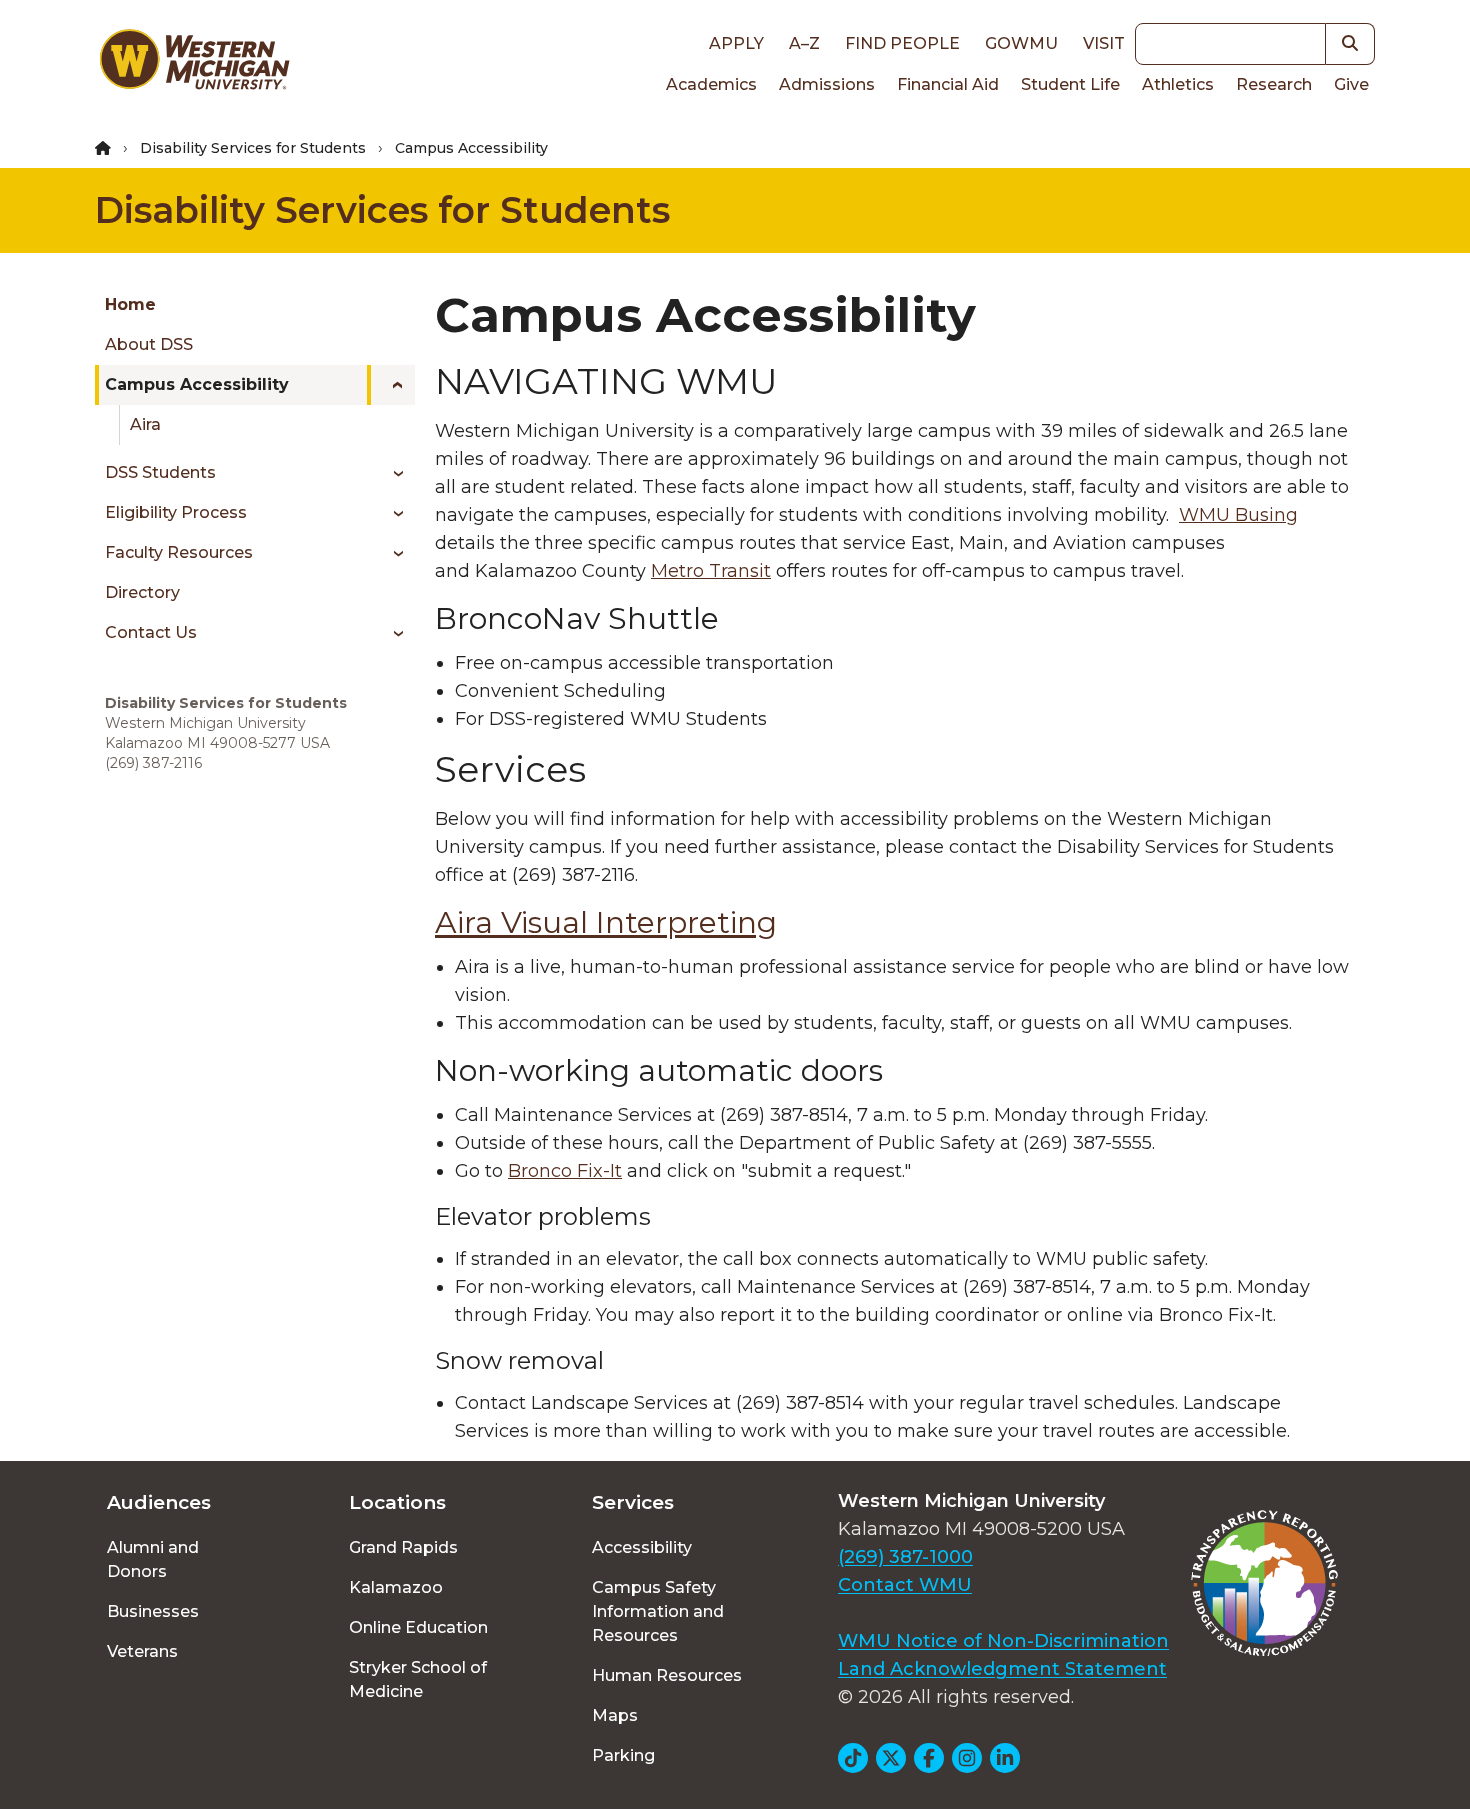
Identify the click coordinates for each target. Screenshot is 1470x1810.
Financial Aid (948, 84)
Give (1351, 84)
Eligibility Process (176, 512)
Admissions (827, 84)
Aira (145, 424)
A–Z (804, 43)
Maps (615, 1715)
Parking (623, 1755)
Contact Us (151, 632)
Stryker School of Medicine (418, 1679)
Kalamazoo (396, 1587)
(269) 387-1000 (905, 1557)
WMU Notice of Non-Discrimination (1003, 1641)
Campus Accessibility (197, 384)
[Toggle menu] (391, 385)
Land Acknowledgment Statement (1002, 1669)
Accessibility (642, 1547)
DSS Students (160, 472)
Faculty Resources (179, 552)
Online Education (418, 1627)
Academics (711, 84)
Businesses (153, 1611)
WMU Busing (1238, 515)
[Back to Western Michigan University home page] (194, 64)
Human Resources (667, 1675)
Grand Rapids (403, 1547)
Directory (142, 592)
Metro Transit (711, 571)
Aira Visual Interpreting (606, 922)
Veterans (142, 1651)
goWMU (1021, 43)
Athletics (1178, 84)
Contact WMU (905, 1585)
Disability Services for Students (253, 148)
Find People (902, 43)
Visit (1104, 43)
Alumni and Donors (153, 1559)
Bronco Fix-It (565, 1171)
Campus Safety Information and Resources (658, 1611)
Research (1274, 84)
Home (130, 304)
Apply (736, 43)
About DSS (149, 344)
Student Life (1070, 84)
